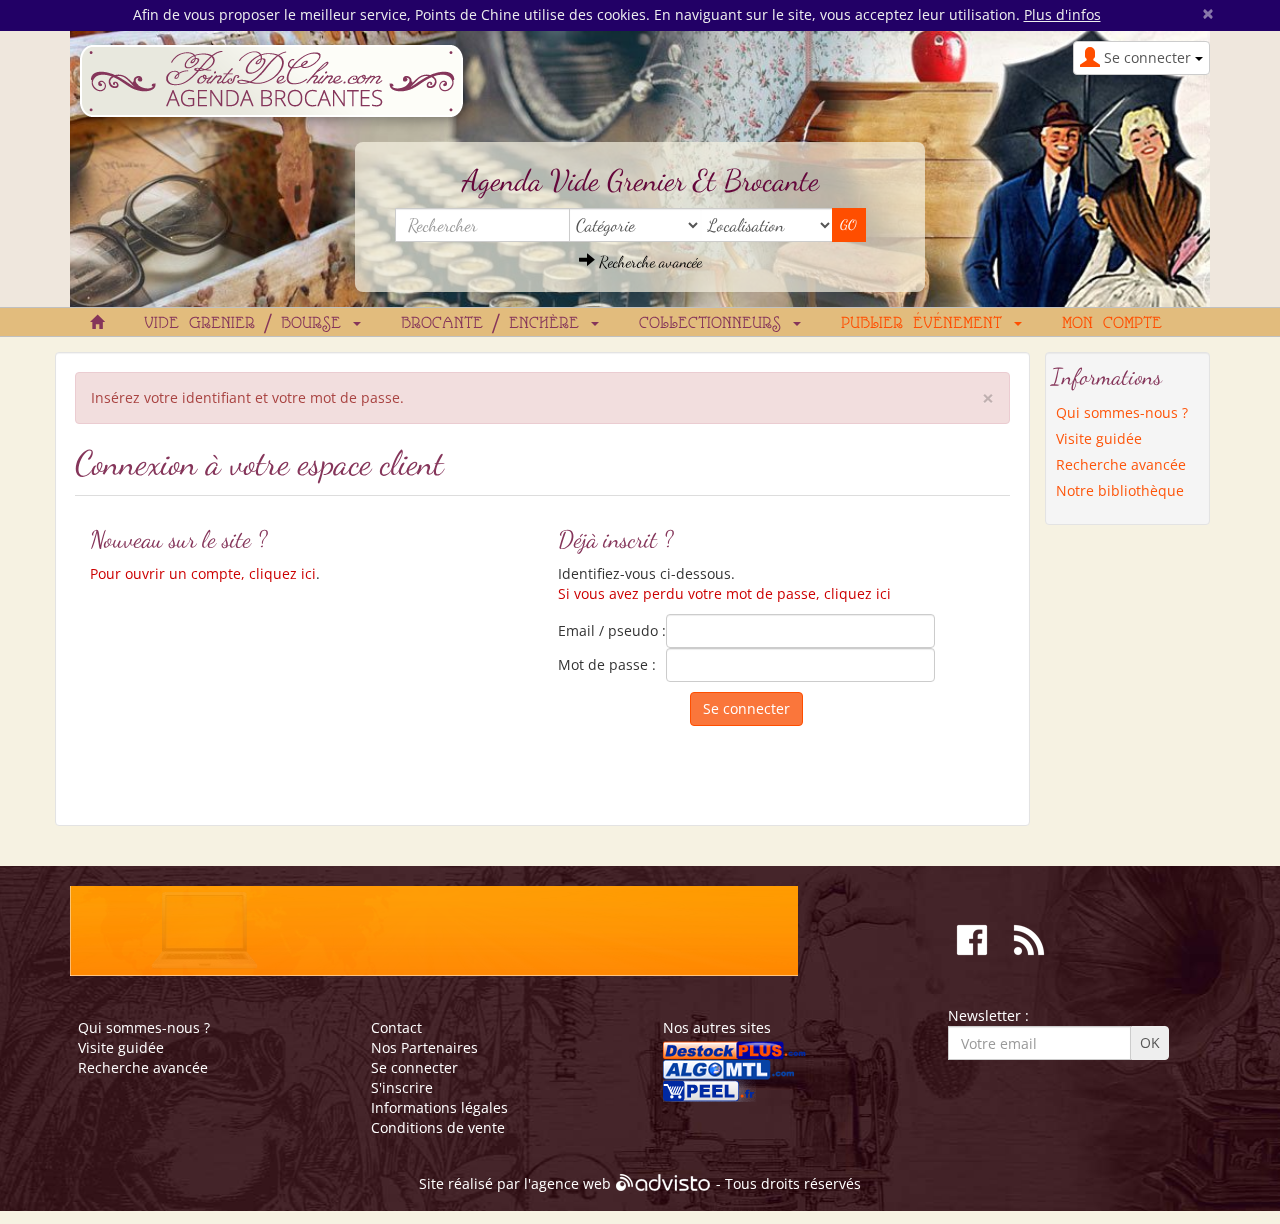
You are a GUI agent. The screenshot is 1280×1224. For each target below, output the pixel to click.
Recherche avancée (648, 261)
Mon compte (1112, 324)
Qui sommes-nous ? (1122, 412)
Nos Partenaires (424, 1047)
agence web (571, 1184)
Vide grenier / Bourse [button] (247, 324)
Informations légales (439, 1107)
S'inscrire (402, 1087)
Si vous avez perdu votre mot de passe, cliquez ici (724, 593)
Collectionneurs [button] (715, 324)
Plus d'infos (1062, 14)
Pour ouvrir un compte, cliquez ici (203, 573)
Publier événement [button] (926, 324)
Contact (396, 1027)
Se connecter (414, 1067)
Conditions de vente (438, 1127)
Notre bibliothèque (1120, 490)
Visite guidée (1099, 438)
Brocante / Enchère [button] (495, 324)
